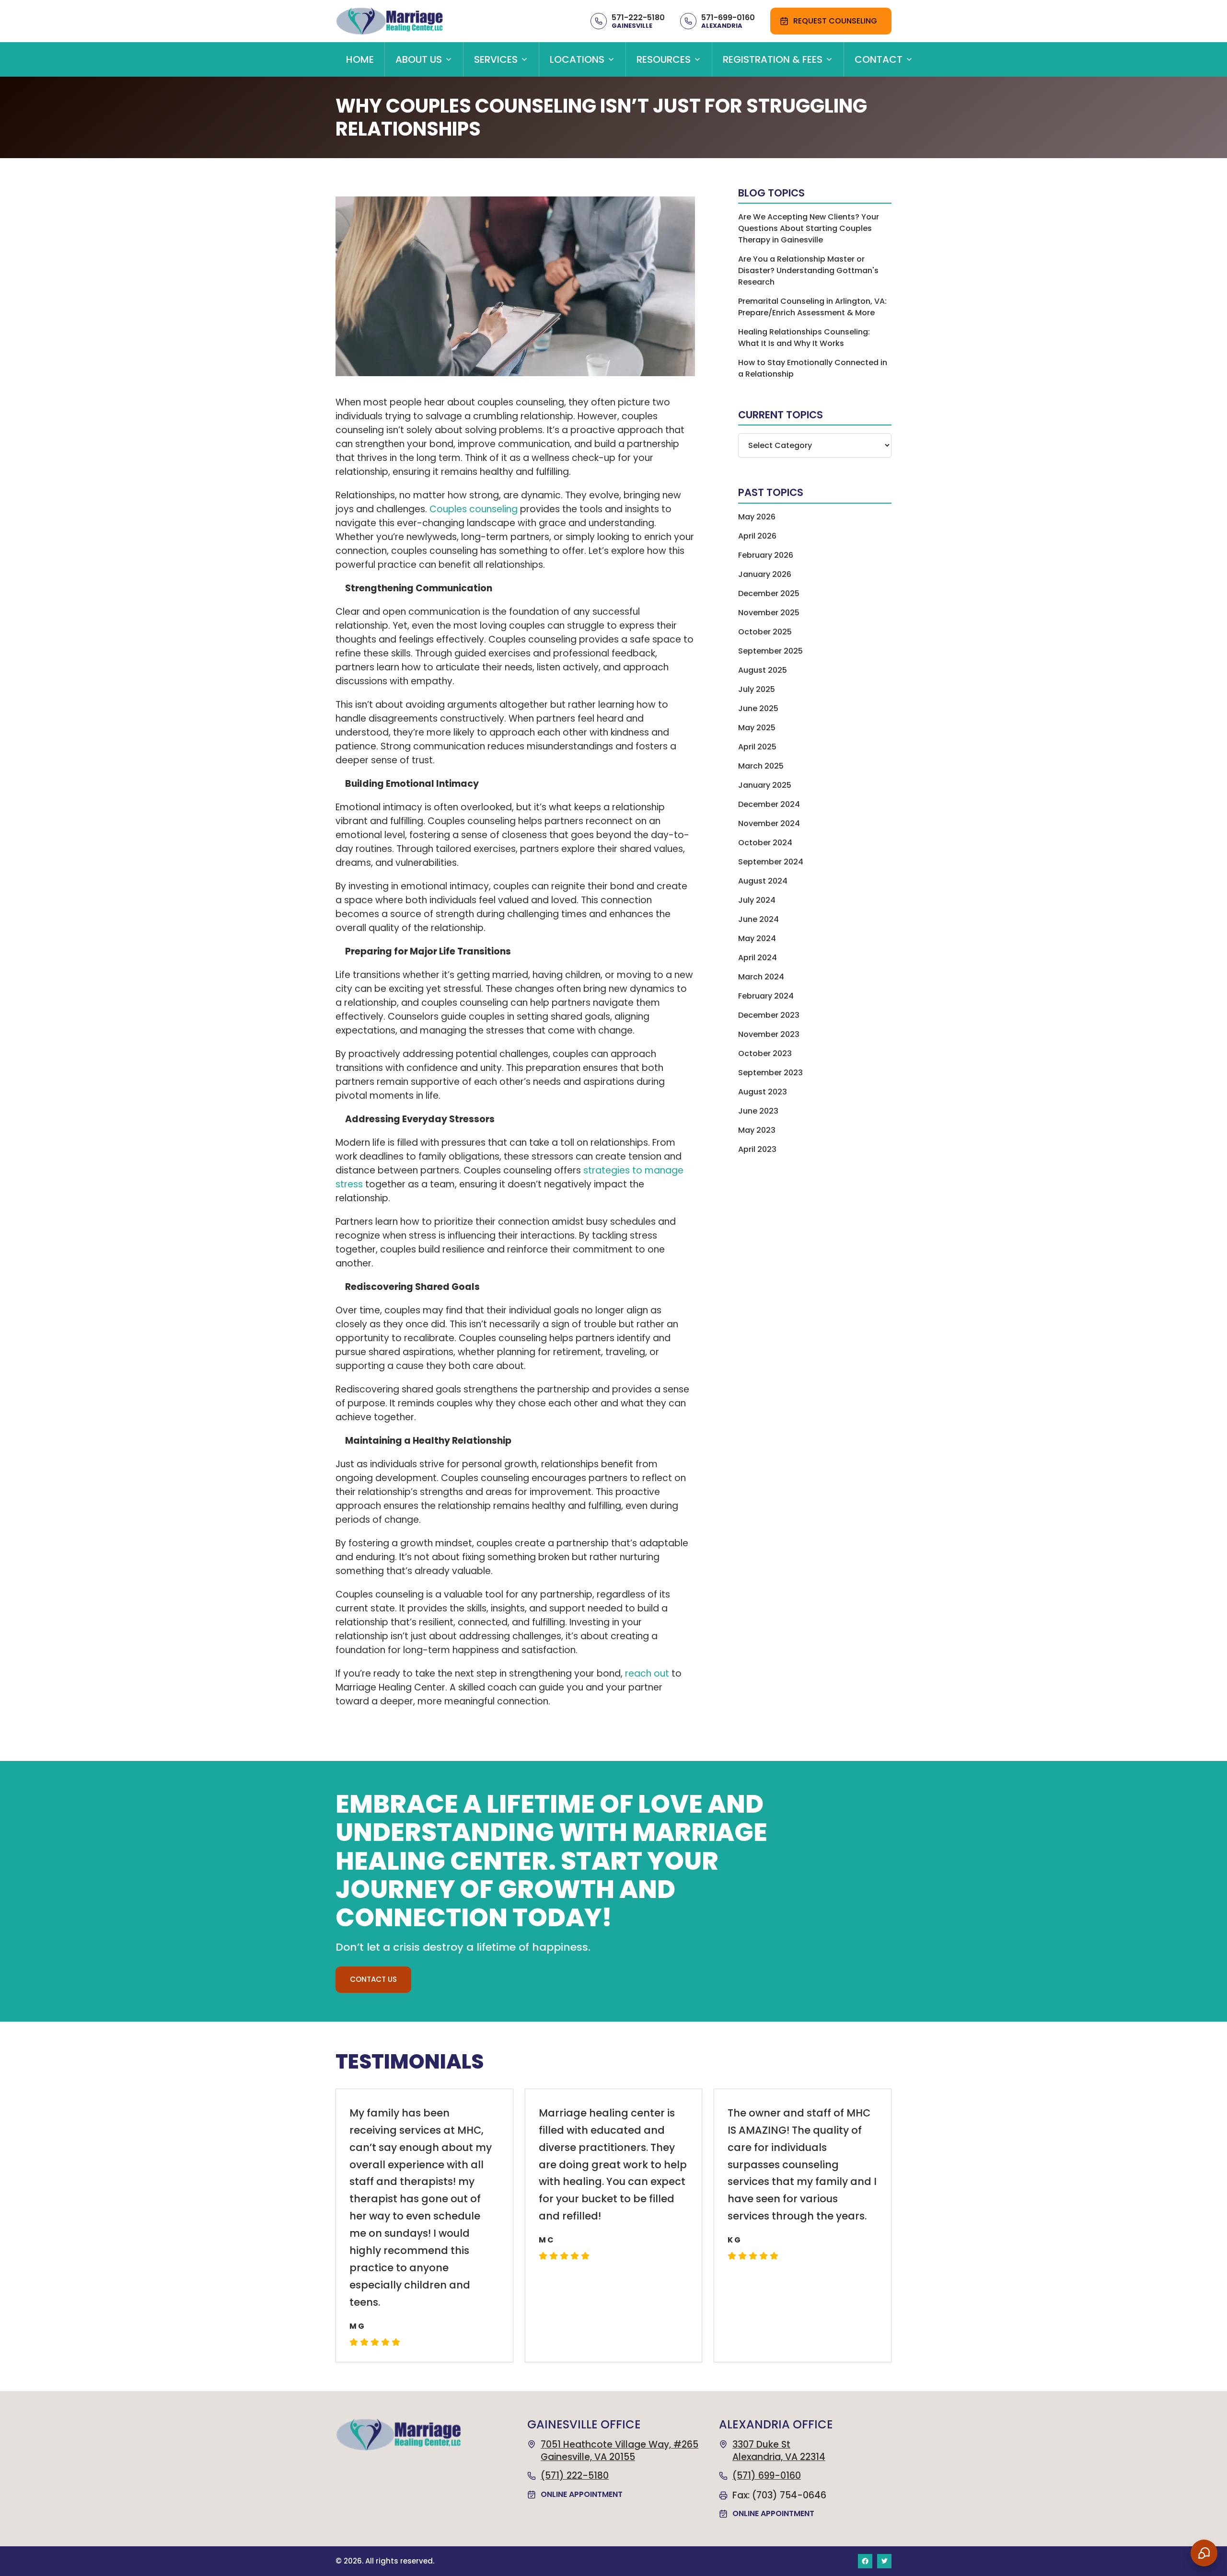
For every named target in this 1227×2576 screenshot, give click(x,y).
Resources (664, 59)
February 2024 (766, 996)
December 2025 (769, 593)
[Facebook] (865, 2561)
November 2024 (769, 823)
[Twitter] (884, 2561)
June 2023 (758, 1111)
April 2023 (757, 1149)
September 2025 (770, 651)
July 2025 (757, 689)
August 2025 (763, 670)
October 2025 (765, 632)
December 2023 (769, 1015)
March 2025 (761, 766)
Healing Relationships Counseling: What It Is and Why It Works (804, 338)
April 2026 (757, 536)
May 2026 (757, 517)
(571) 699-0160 (767, 2476)
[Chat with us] (1204, 2553)
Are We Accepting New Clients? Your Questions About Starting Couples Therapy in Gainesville (809, 228)
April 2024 (758, 958)
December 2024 (769, 804)
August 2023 (763, 1092)
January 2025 (765, 785)
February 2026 (766, 555)
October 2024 (765, 843)
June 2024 (758, 919)
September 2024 (771, 862)
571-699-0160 (728, 17)
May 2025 (757, 728)
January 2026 (765, 574)
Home (360, 59)
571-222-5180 (638, 17)
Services (496, 59)
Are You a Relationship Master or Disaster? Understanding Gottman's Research (808, 270)
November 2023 (769, 1034)
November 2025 (769, 613)
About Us (419, 59)
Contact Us (373, 1979)
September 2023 (770, 1073)
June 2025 (758, 708)
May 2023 (757, 1130)
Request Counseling (835, 21)
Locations (577, 59)
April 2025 (757, 747)
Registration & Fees (773, 59)
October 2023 (765, 1053)
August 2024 (763, 881)
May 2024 (757, 938)
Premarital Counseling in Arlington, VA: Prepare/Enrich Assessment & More (812, 307)
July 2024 (757, 900)
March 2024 (761, 977)
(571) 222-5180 (575, 2476)
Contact (879, 59)
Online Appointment (582, 2494)
